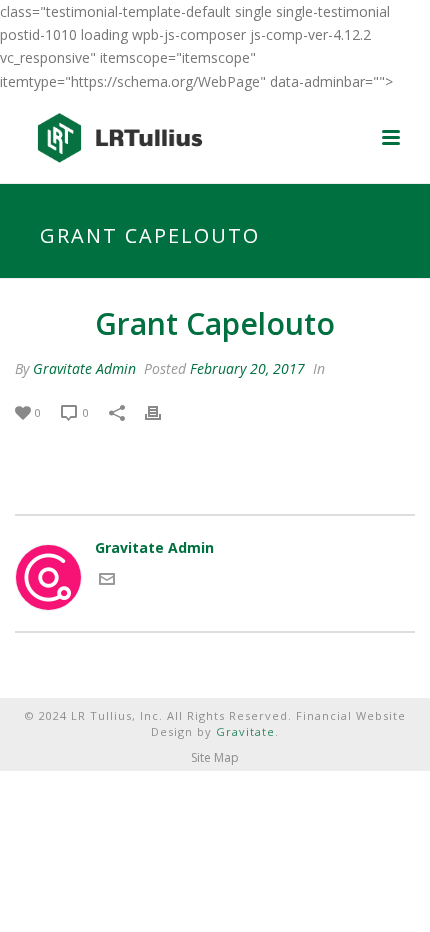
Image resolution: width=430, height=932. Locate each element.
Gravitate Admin (84, 368)
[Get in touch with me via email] (107, 581)
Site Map (215, 758)
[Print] (163, 411)
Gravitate (245, 731)
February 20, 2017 (247, 368)
